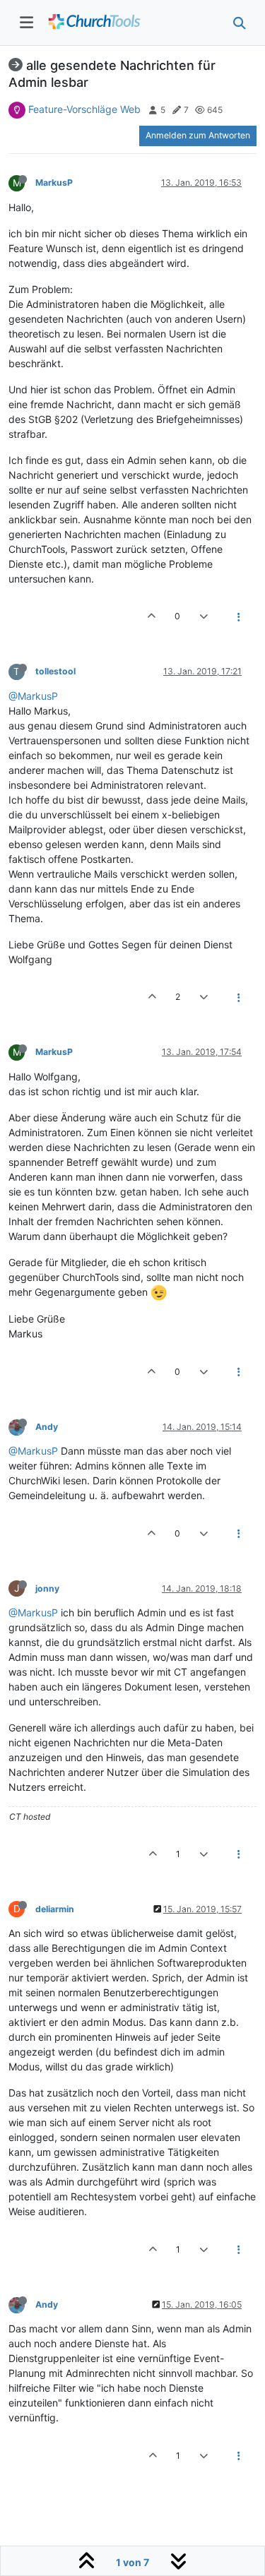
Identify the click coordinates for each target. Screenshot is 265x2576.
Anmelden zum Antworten (198, 135)
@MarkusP (33, 696)
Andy (47, 1427)
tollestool (55, 671)
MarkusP (54, 183)
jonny (47, 1588)
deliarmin (55, 1909)
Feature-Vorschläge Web (84, 109)
